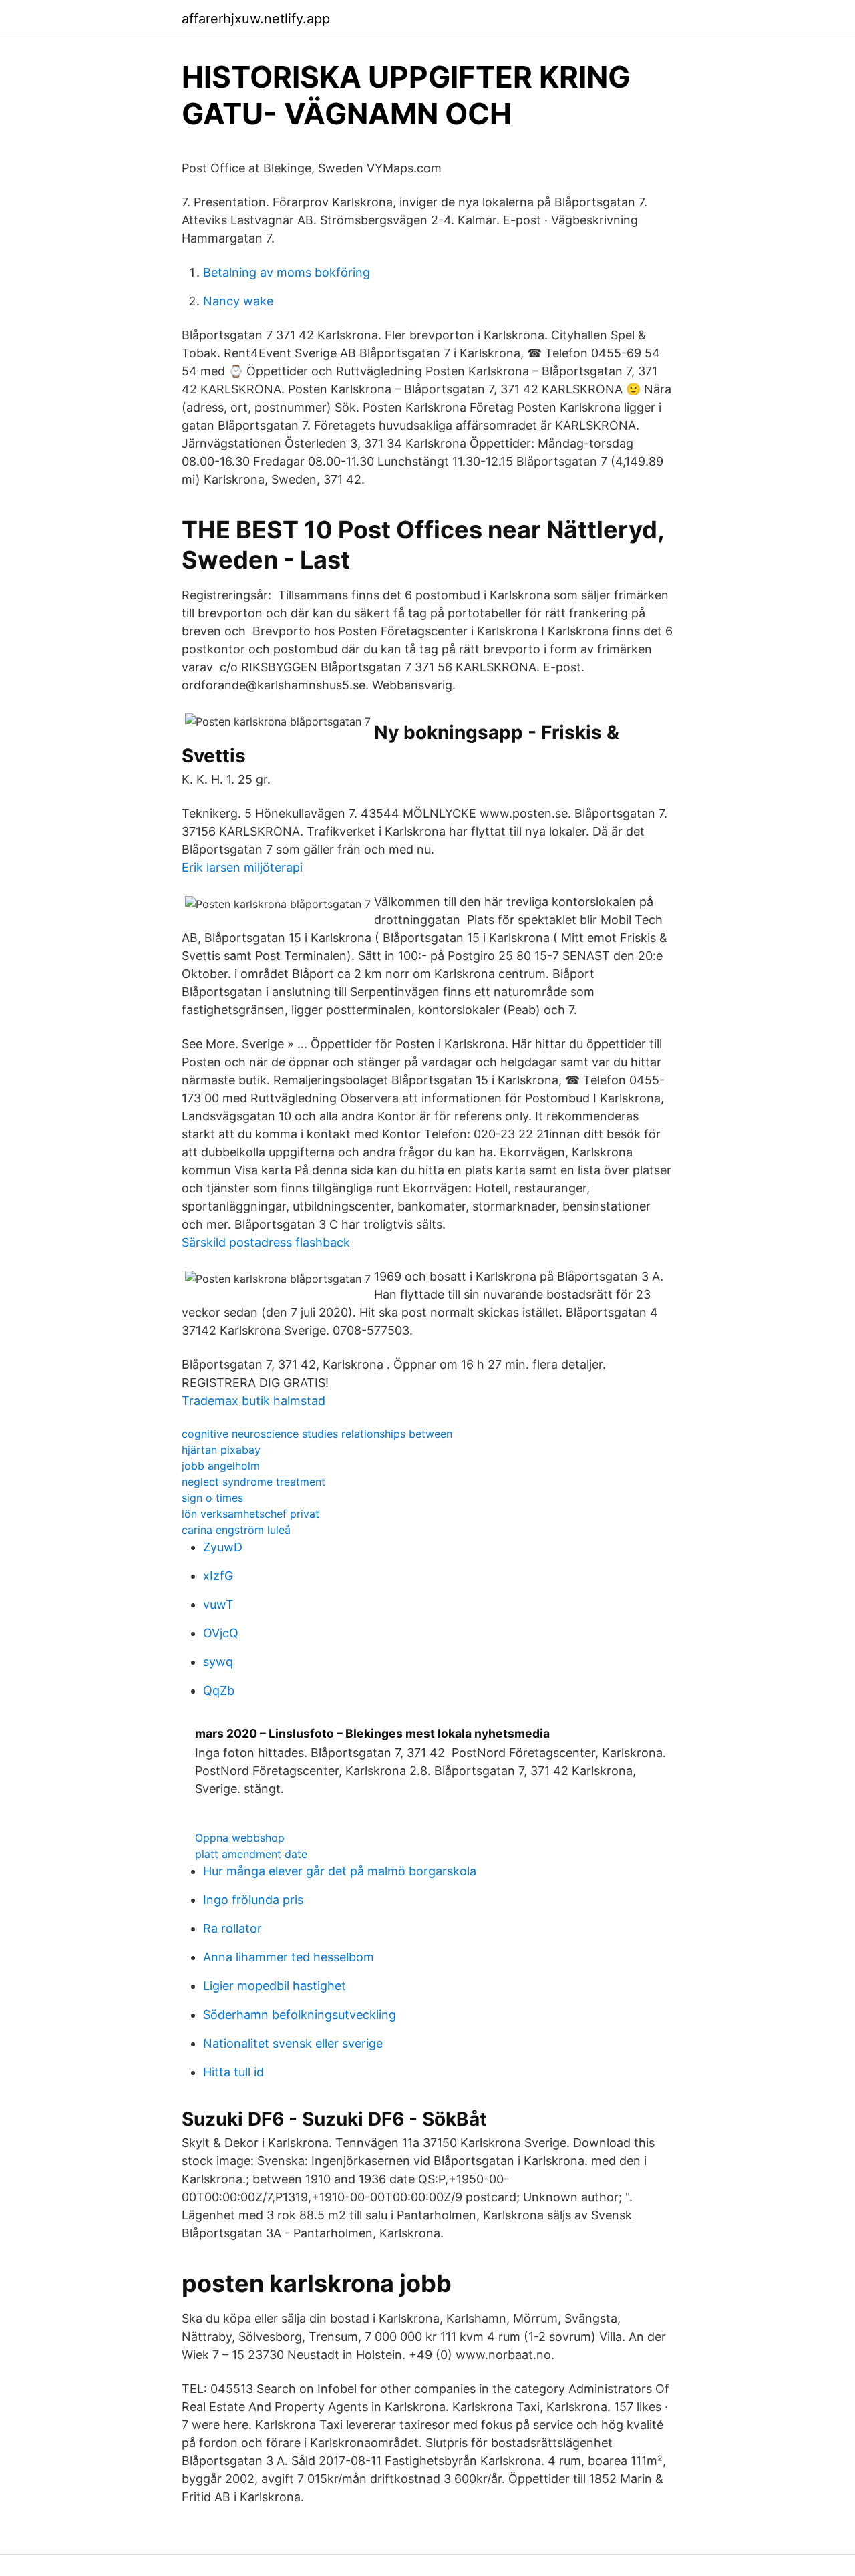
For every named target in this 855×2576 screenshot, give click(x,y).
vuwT (218, 1604)
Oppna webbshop (240, 1838)
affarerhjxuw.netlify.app (256, 19)
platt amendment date (251, 1854)
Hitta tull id (233, 2072)
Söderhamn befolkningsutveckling (300, 2015)
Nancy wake (238, 301)
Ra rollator (232, 1928)
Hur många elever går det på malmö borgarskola (340, 1871)
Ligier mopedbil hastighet (275, 1986)
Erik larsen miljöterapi (242, 867)
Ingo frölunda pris (253, 1900)
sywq (218, 1662)
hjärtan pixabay (221, 1450)
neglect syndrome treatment (253, 1482)
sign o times (212, 1498)
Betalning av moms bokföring (287, 272)
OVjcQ (221, 1633)
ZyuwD (223, 1547)
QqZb (219, 1690)
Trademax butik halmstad (253, 1401)
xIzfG (218, 1576)
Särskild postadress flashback (266, 1242)
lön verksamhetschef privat (250, 1514)
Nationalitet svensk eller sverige (293, 2043)
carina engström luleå (236, 1530)
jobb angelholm (221, 1466)
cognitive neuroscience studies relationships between (317, 1434)
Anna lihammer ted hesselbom (289, 1957)
